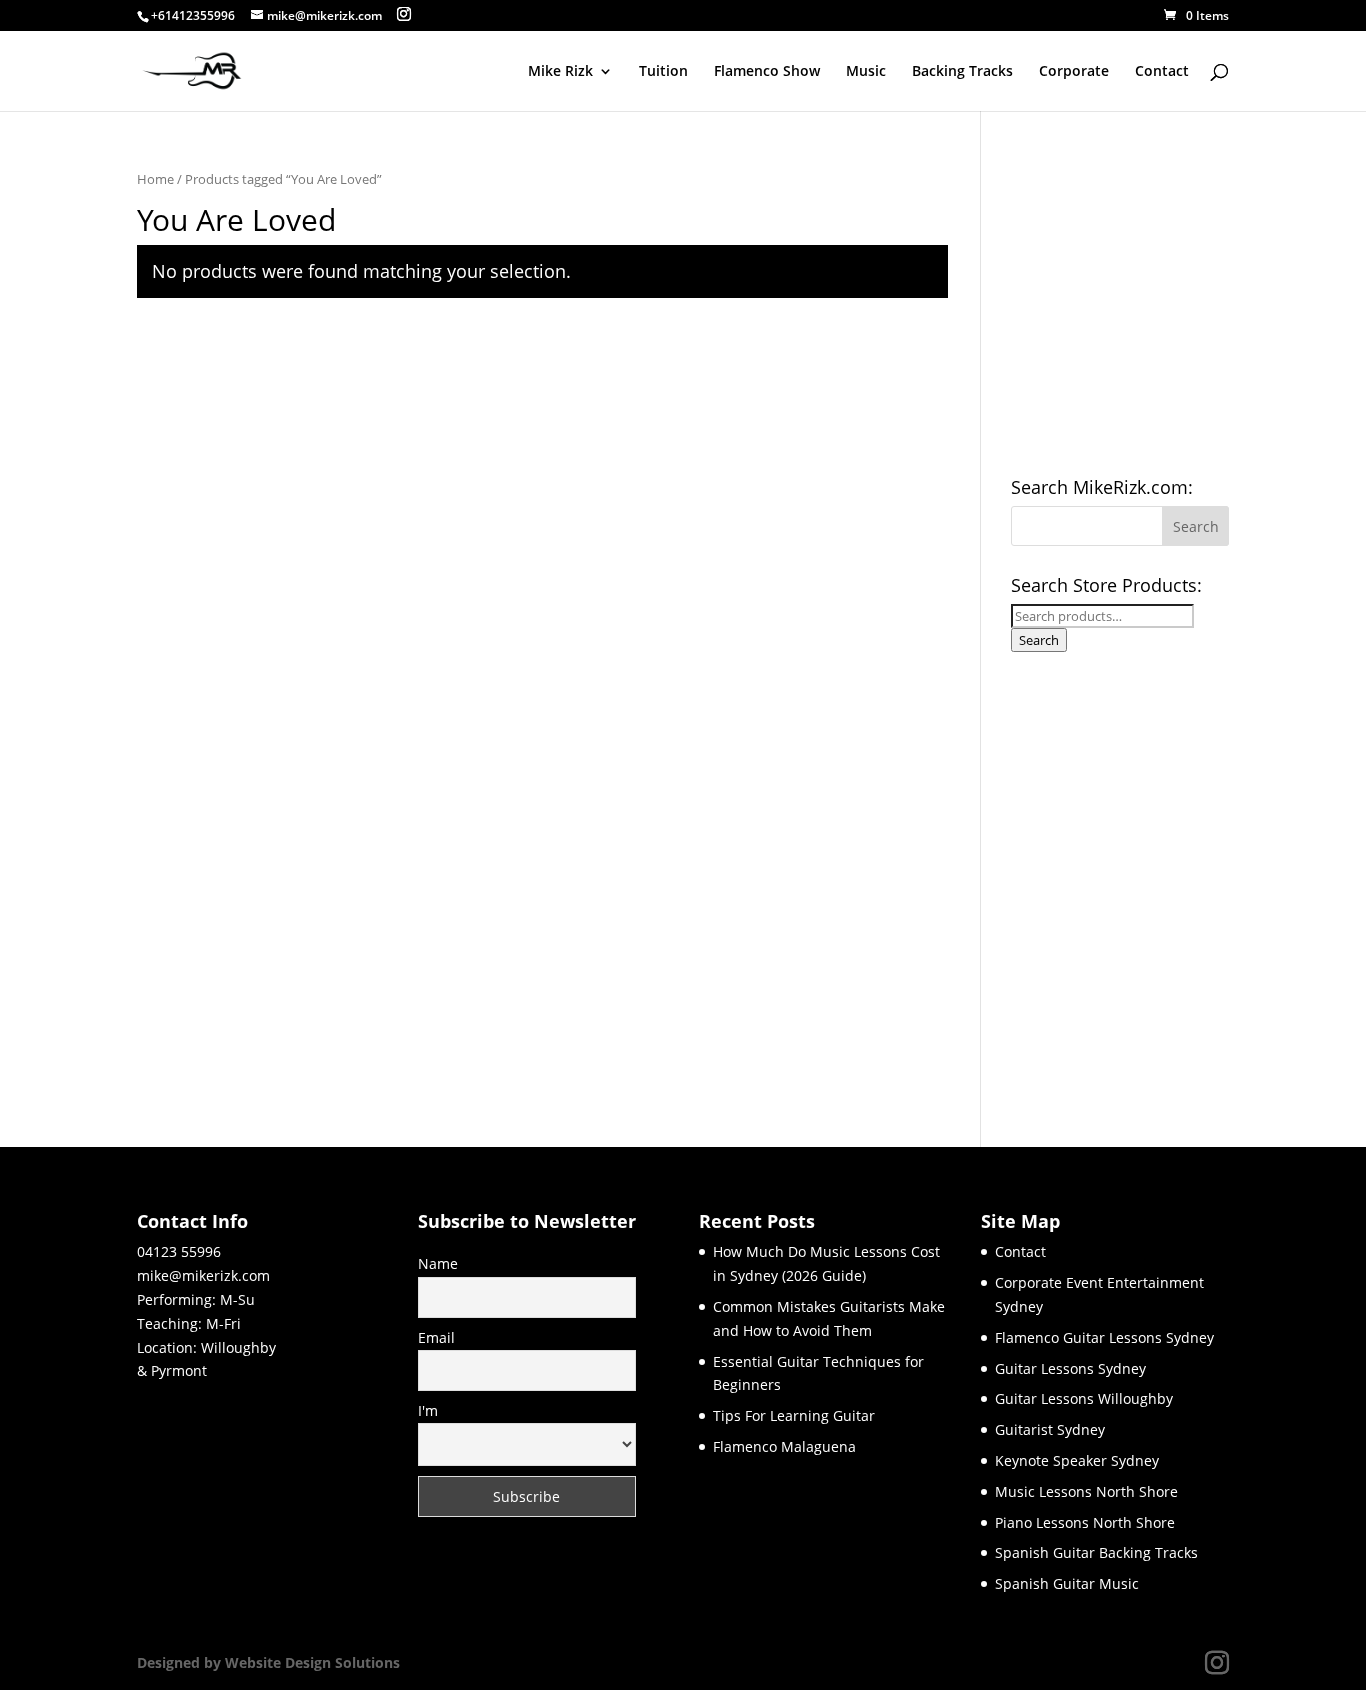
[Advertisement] (1161, 882)
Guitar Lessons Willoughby (1084, 1398)
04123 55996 (179, 1251)
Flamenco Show (767, 72)
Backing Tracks (962, 72)
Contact (1162, 72)
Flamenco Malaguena (784, 1446)
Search (1039, 640)
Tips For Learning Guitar (794, 1415)
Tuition (663, 72)
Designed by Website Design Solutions (268, 1662)
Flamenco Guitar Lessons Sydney (1104, 1337)
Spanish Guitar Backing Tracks (1096, 1552)
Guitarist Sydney (1050, 1429)
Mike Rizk (560, 72)
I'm (428, 1410)
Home (155, 179)
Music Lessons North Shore (1086, 1491)
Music (866, 72)
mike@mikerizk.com (203, 1275)
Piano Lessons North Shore (1085, 1522)
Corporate (1074, 72)
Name (438, 1263)
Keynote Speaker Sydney (1077, 1460)
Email (436, 1337)
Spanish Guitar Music (1067, 1583)
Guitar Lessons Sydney (1070, 1368)
